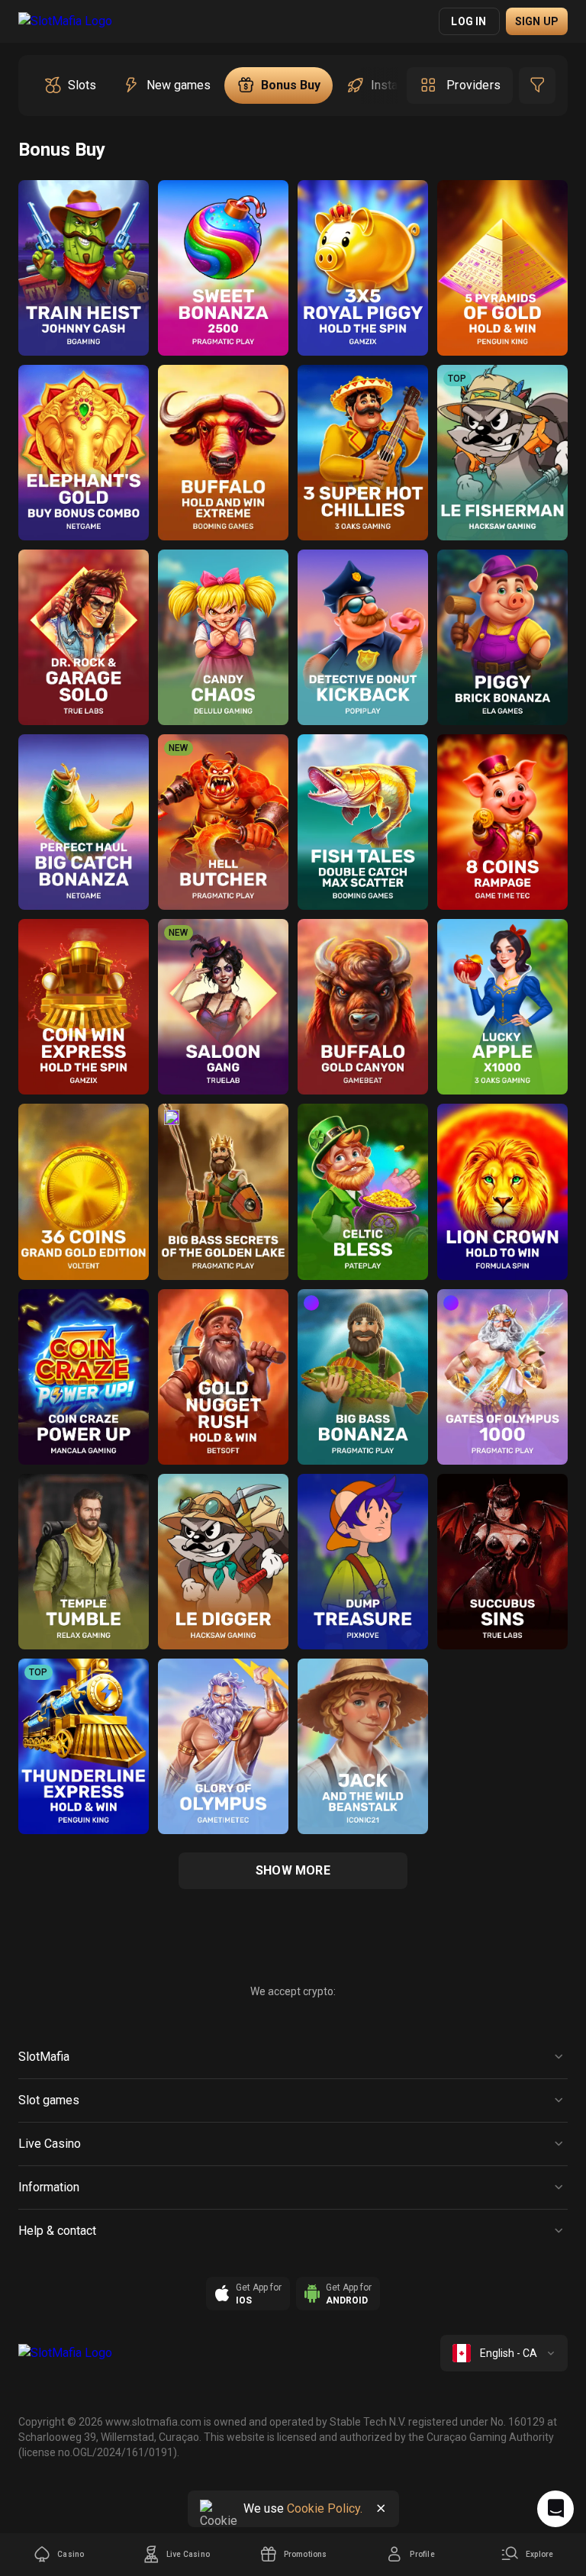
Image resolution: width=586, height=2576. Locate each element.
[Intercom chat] (555, 2509)
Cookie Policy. (325, 2508)
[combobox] (504, 2353)
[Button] (381, 2509)
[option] (70, 85)
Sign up (537, 21)
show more (293, 1870)
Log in (468, 21)
